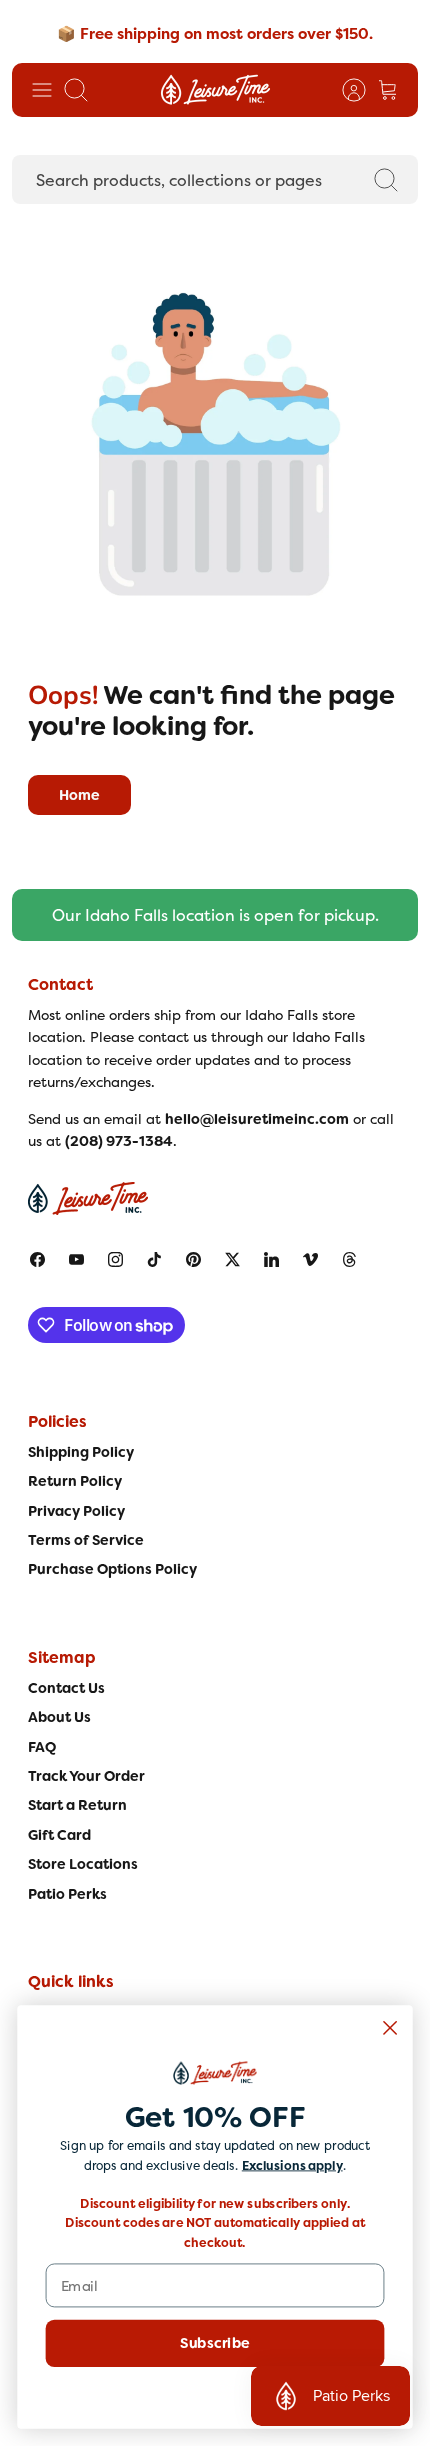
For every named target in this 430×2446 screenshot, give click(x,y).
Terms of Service (86, 1540)
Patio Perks (67, 1894)
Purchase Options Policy (112, 1569)
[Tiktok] (154, 1259)
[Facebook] (37, 1259)
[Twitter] (232, 1259)
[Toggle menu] (42, 90)
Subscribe (215, 2343)
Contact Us (66, 1688)
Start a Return (77, 1805)
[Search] (386, 180)
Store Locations (83, 1864)
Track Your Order (86, 1776)
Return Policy (75, 1481)
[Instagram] (115, 1259)
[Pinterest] (193, 1259)
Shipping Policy (81, 1452)
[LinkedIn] (271, 1259)
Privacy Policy (76, 1511)
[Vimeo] (310, 1259)
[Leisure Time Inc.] (215, 90)
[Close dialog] (390, 2027)
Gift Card (59, 1835)
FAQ (42, 1747)
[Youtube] (76, 1259)
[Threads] (349, 1259)
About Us (59, 1717)
